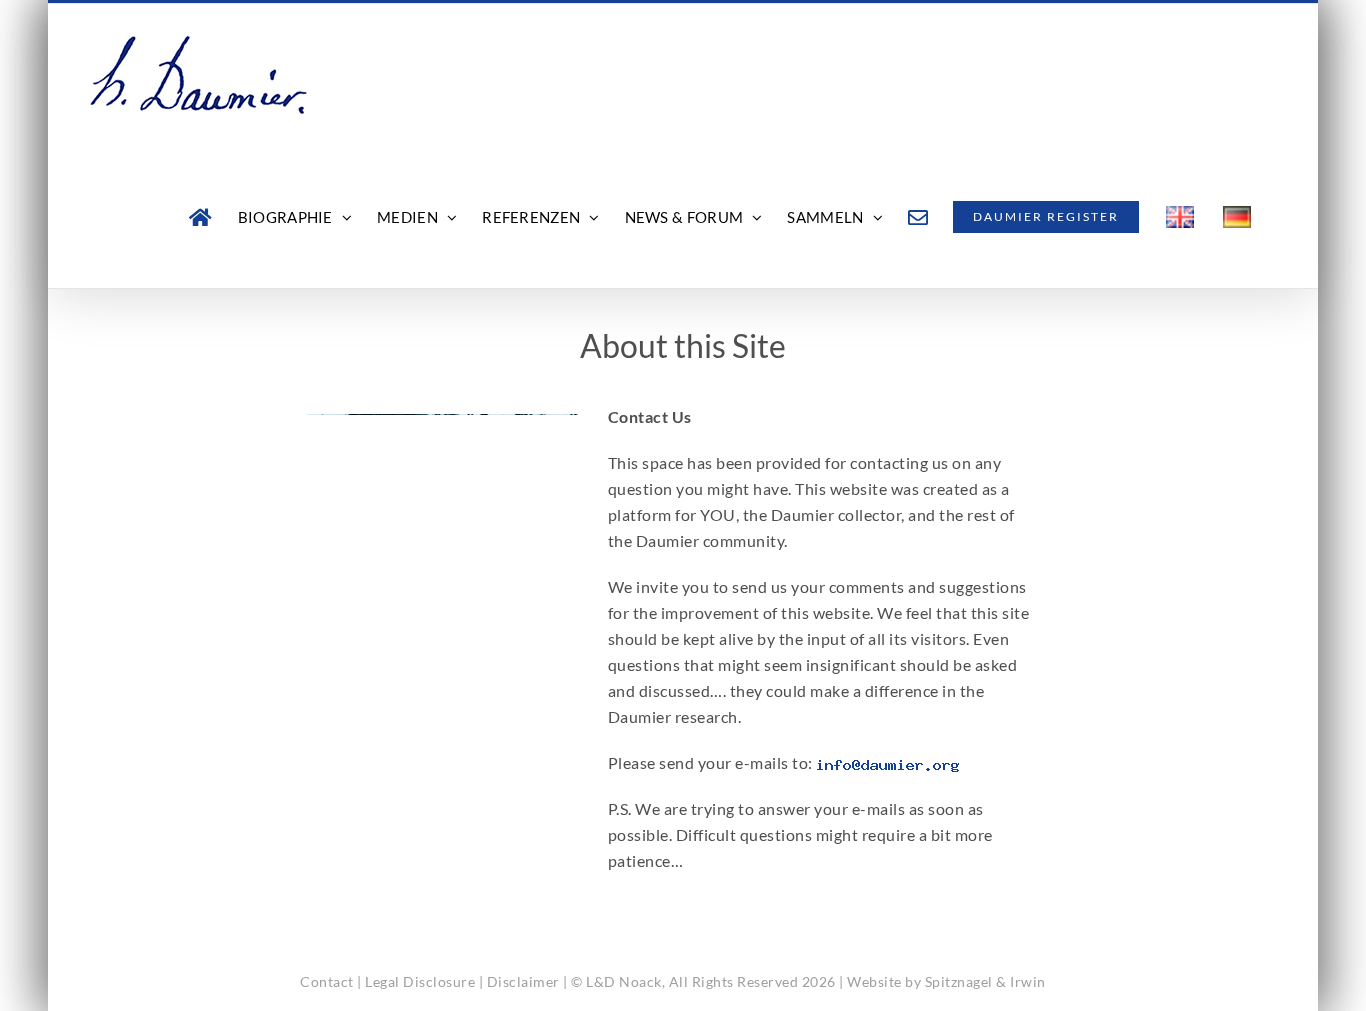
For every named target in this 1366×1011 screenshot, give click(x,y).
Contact (327, 981)
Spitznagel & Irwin (985, 981)
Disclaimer (523, 981)
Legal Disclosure (420, 981)
